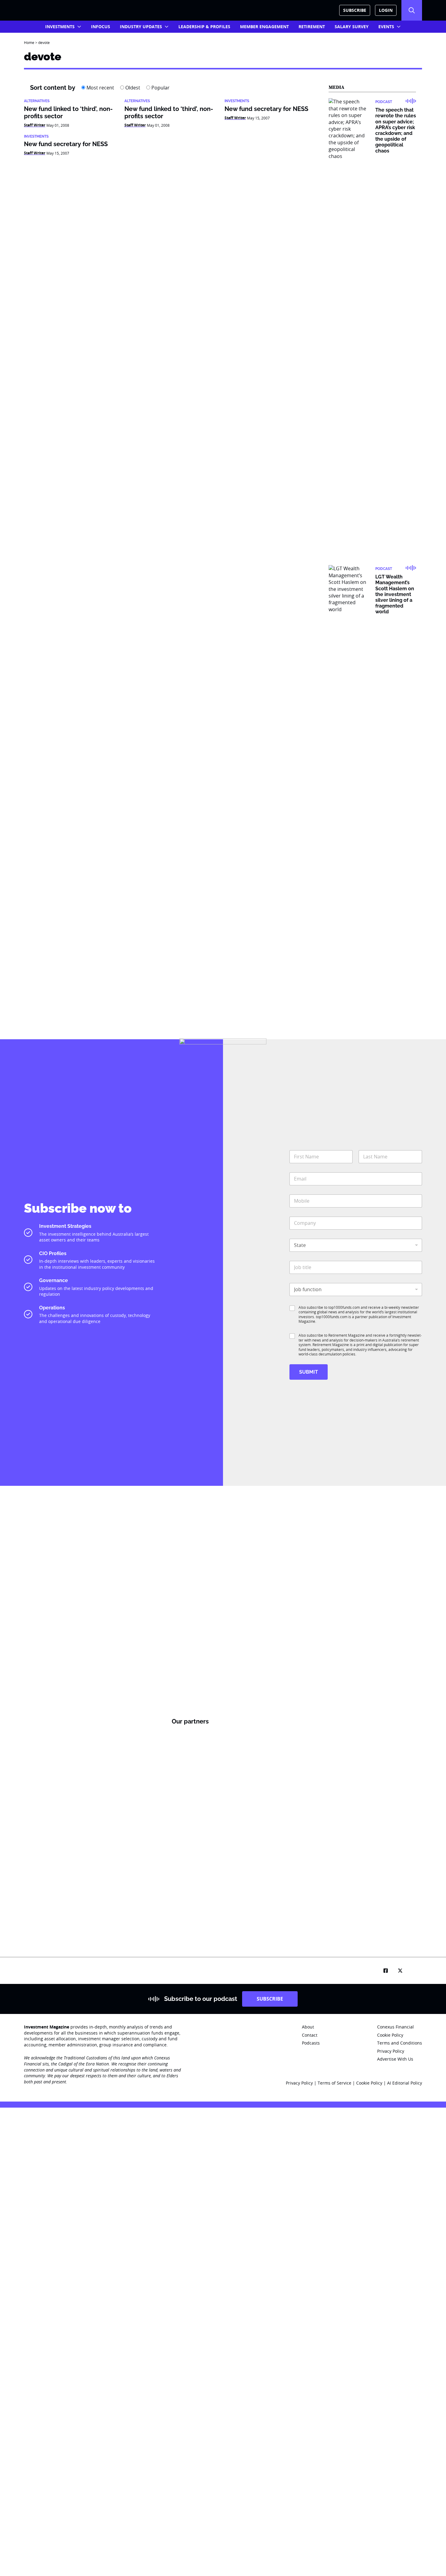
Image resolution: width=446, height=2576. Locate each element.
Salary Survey (352, 27)
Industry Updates (141, 27)
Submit (309, 1372)
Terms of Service (334, 2083)
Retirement (312, 27)
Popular (160, 88)
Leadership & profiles (204, 27)
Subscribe (355, 10)
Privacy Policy (299, 2083)
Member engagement (264, 27)
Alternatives (37, 101)
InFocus (101, 27)
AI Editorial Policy (405, 2083)
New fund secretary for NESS (266, 109)
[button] (412, 10)
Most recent (100, 88)
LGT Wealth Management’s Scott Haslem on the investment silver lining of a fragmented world (395, 594)
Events (386, 27)
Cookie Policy (370, 2083)
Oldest (132, 88)
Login (386, 10)
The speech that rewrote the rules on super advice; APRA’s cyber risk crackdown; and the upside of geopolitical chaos (396, 130)
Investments (60, 27)
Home (29, 42)
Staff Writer (35, 125)
